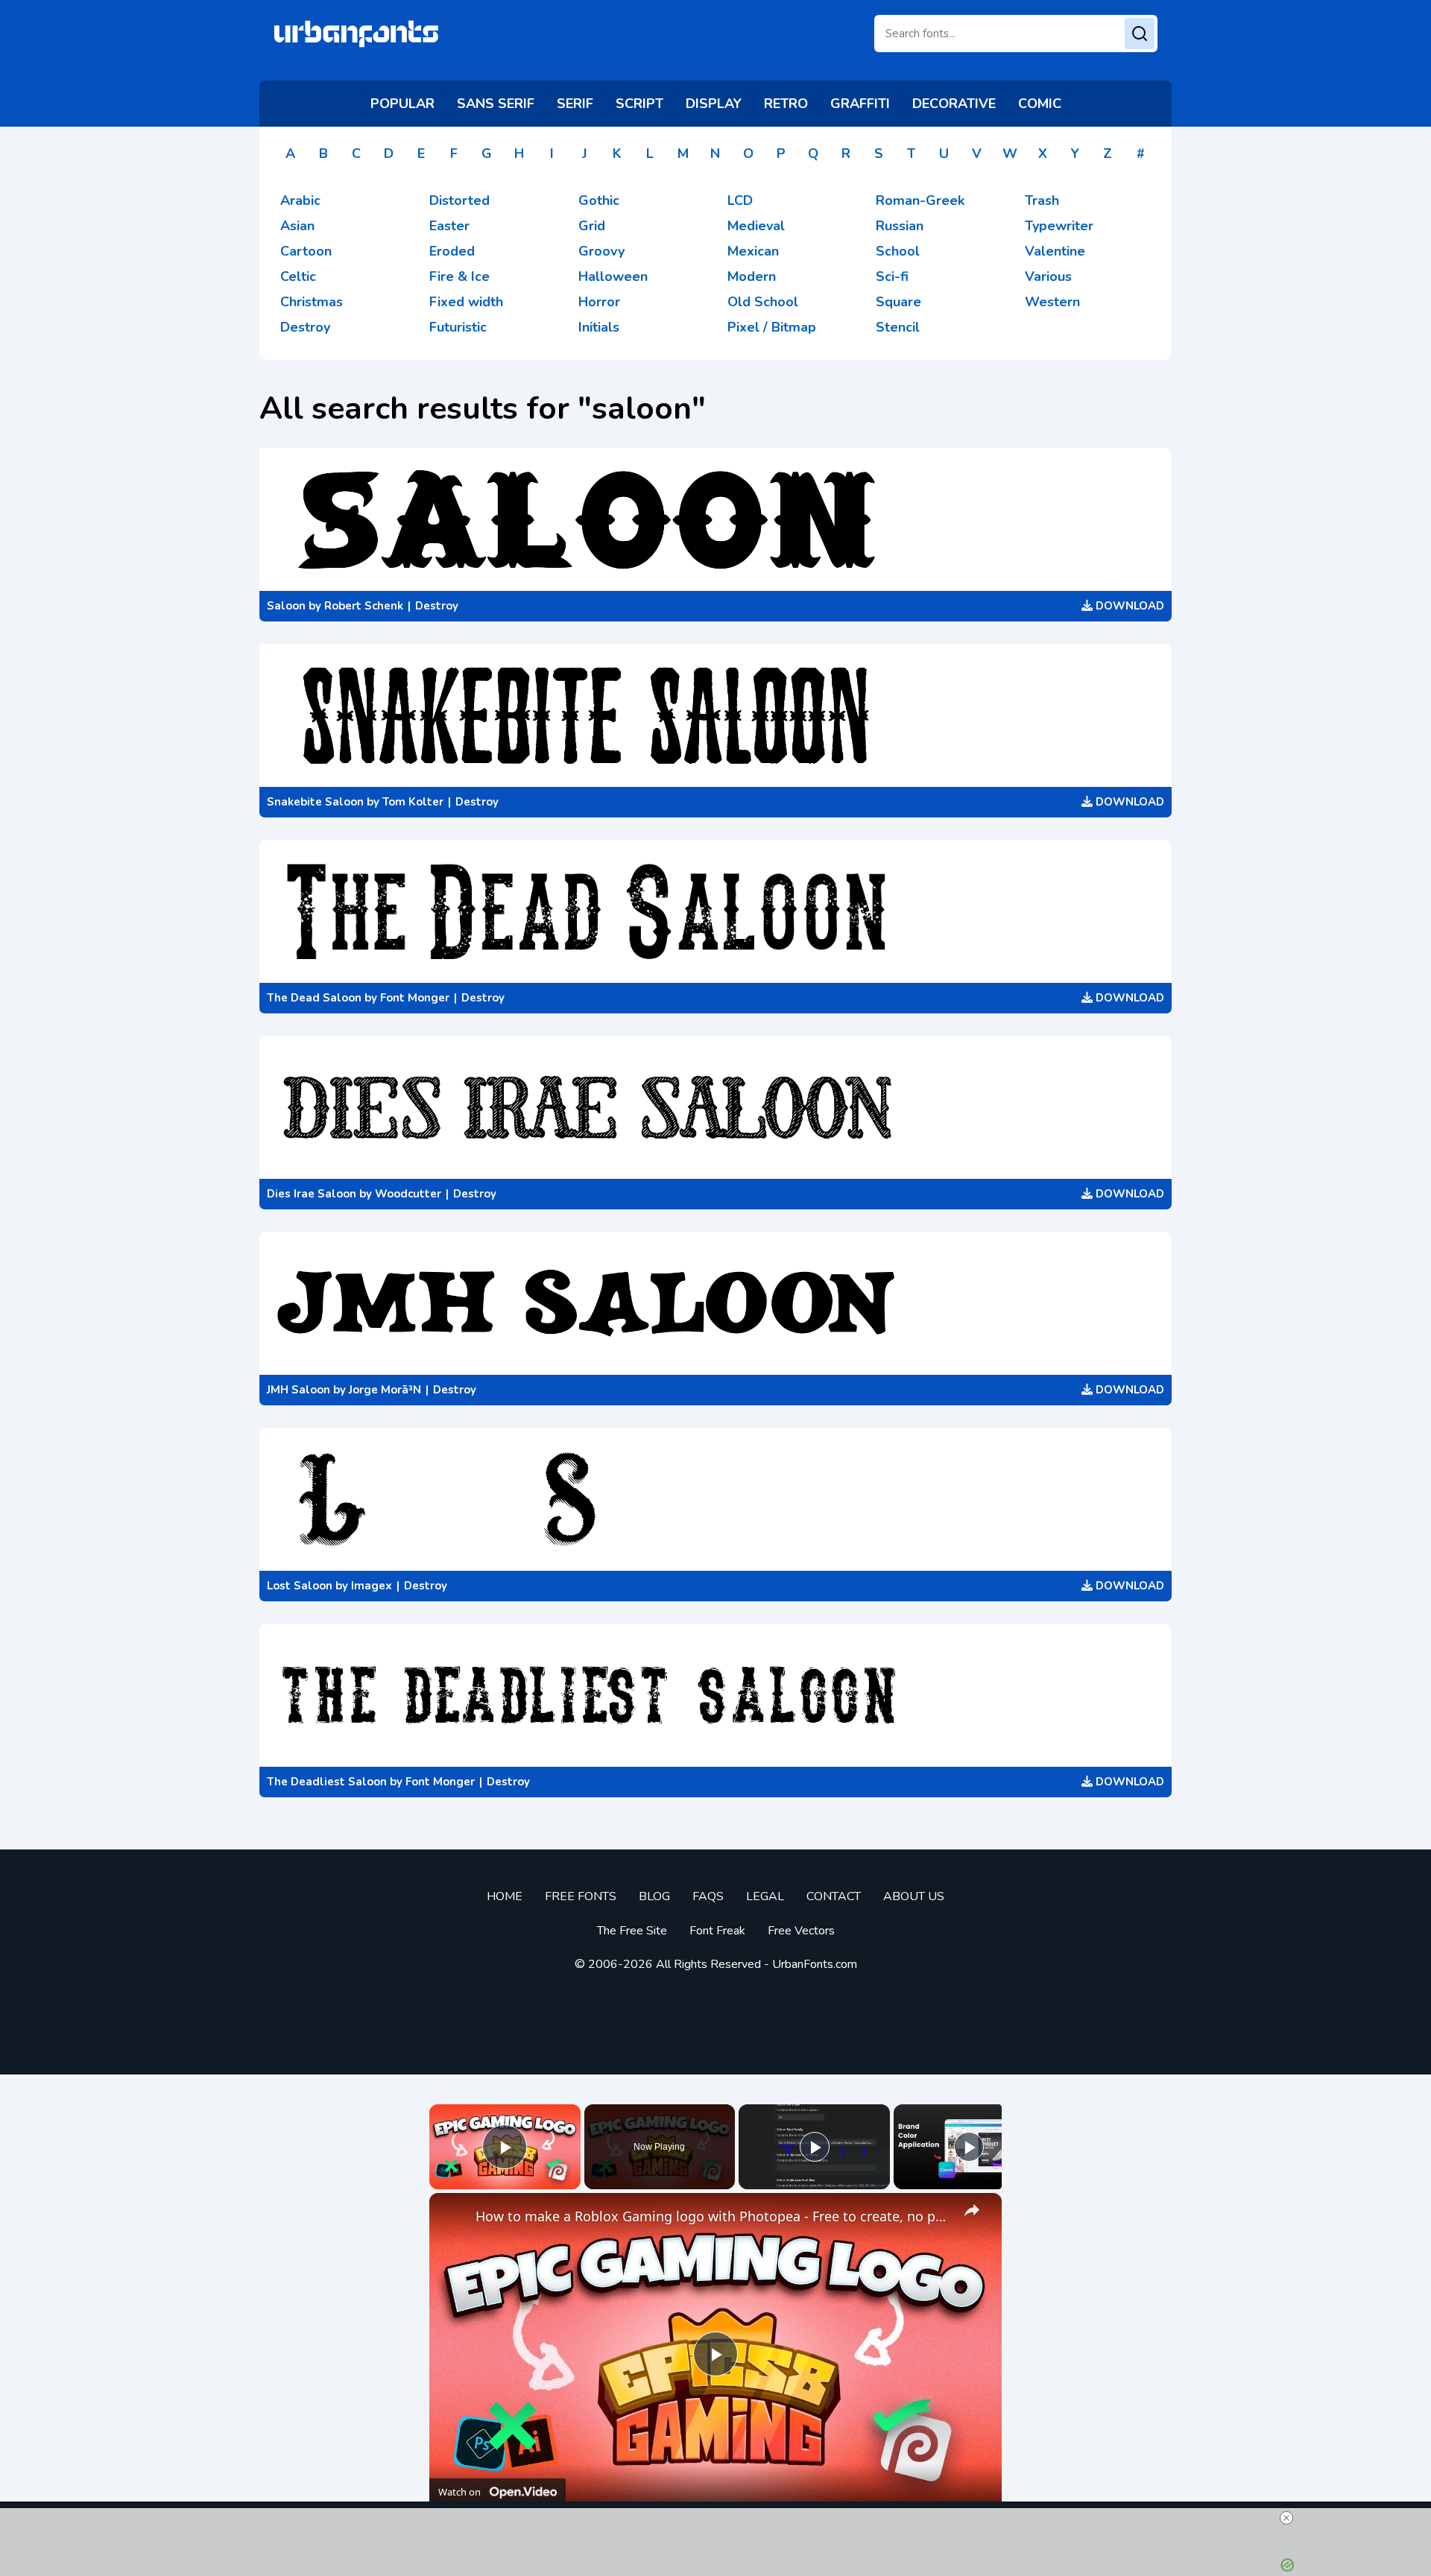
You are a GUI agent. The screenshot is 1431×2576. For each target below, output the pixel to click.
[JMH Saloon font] (715, 1303)
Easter (449, 226)
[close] (1286, 2518)
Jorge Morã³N (385, 1390)
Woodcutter (408, 1194)
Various (1048, 276)
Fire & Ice (459, 276)
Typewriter (1059, 226)
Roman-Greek (920, 200)
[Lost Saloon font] (715, 1499)
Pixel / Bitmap (772, 327)
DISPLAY (714, 104)
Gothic (599, 200)
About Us (914, 1896)
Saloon (286, 606)
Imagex (372, 1586)
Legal (765, 1896)
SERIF (575, 104)
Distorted (459, 200)
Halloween (613, 276)
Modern (752, 276)
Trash (1042, 200)
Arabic (300, 200)
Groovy (601, 251)
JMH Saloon (298, 1390)
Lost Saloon (300, 1586)
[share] (972, 2210)
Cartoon (306, 251)
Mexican (753, 251)
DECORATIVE (954, 104)
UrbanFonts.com (815, 1964)
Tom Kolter (413, 802)
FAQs (708, 1896)
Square (898, 302)
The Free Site (632, 1931)
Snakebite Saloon (315, 802)
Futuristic (458, 327)
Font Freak (717, 1931)
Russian (900, 226)
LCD (740, 200)
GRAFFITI (860, 104)
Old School (763, 302)
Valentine (1055, 251)
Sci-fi (892, 276)
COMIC (1040, 104)
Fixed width (466, 302)
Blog (654, 1896)
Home (505, 1896)
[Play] (815, 2147)
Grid (592, 226)
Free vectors (801, 1931)
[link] (453, 2217)
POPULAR (402, 104)
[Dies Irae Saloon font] (715, 1107)
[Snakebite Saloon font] (715, 715)
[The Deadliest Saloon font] (715, 1695)
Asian (297, 226)
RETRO (786, 104)
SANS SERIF (496, 104)
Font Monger (415, 998)
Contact (834, 1896)
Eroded (452, 251)
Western (1052, 302)
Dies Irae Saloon (312, 1194)
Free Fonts (581, 1896)
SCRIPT (639, 104)
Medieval (756, 226)
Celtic (298, 276)
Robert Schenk (364, 606)
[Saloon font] (715, 519)
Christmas (312, 302)
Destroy (305, 327)
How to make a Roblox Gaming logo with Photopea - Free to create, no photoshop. (713, 2216)
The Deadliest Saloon (327, 1782)
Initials (599, 327)
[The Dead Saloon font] (715, 911)
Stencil (898, 327)
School (898, 251)
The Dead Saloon (314, 998)
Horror (599, 302)
